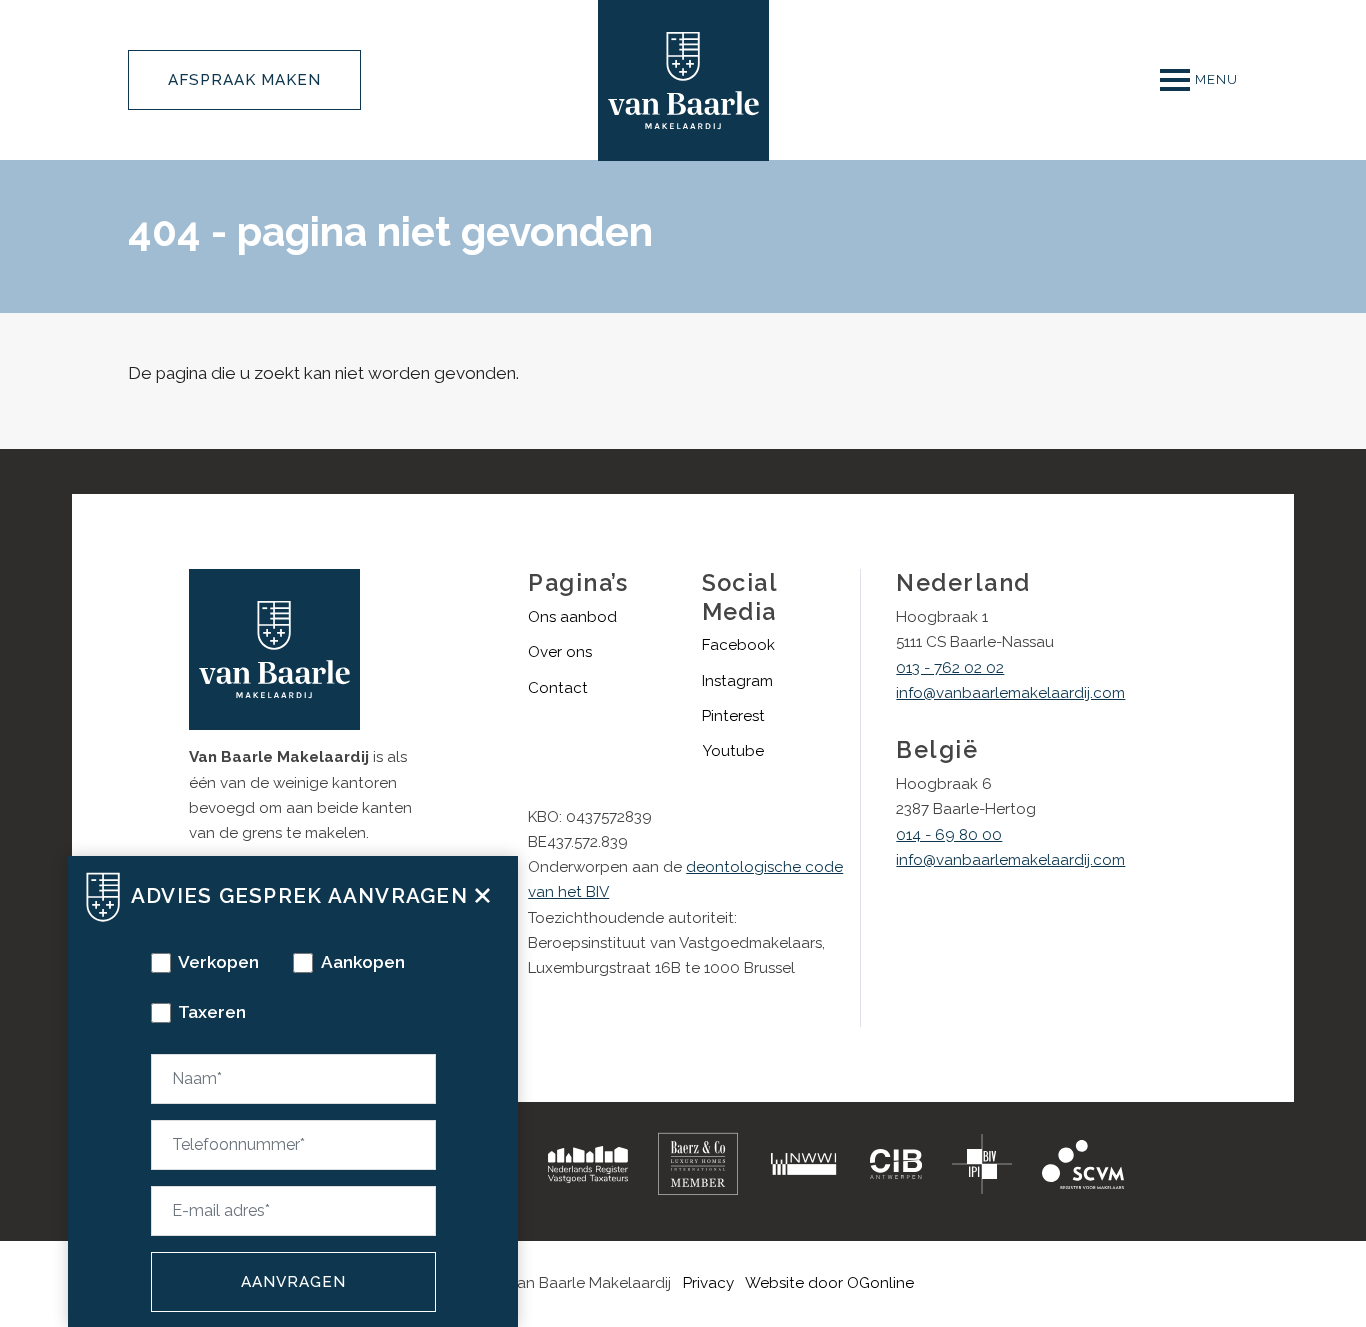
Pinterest (733, 716)
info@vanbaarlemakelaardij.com (1010, 693)
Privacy (708, 1283)
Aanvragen (293, 1282)
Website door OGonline (829, 1283)
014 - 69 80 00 (949, 835)
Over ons (560, 652)
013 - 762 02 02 (950, 668)
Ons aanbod (572, 617)
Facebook (738, 645)
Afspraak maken (244, 80)
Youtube (733, 751)
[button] (482, 893)
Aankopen (363, 962)
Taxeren (212, 1012)
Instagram (737, 681)
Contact (558, 688)
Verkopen (218, 962)
